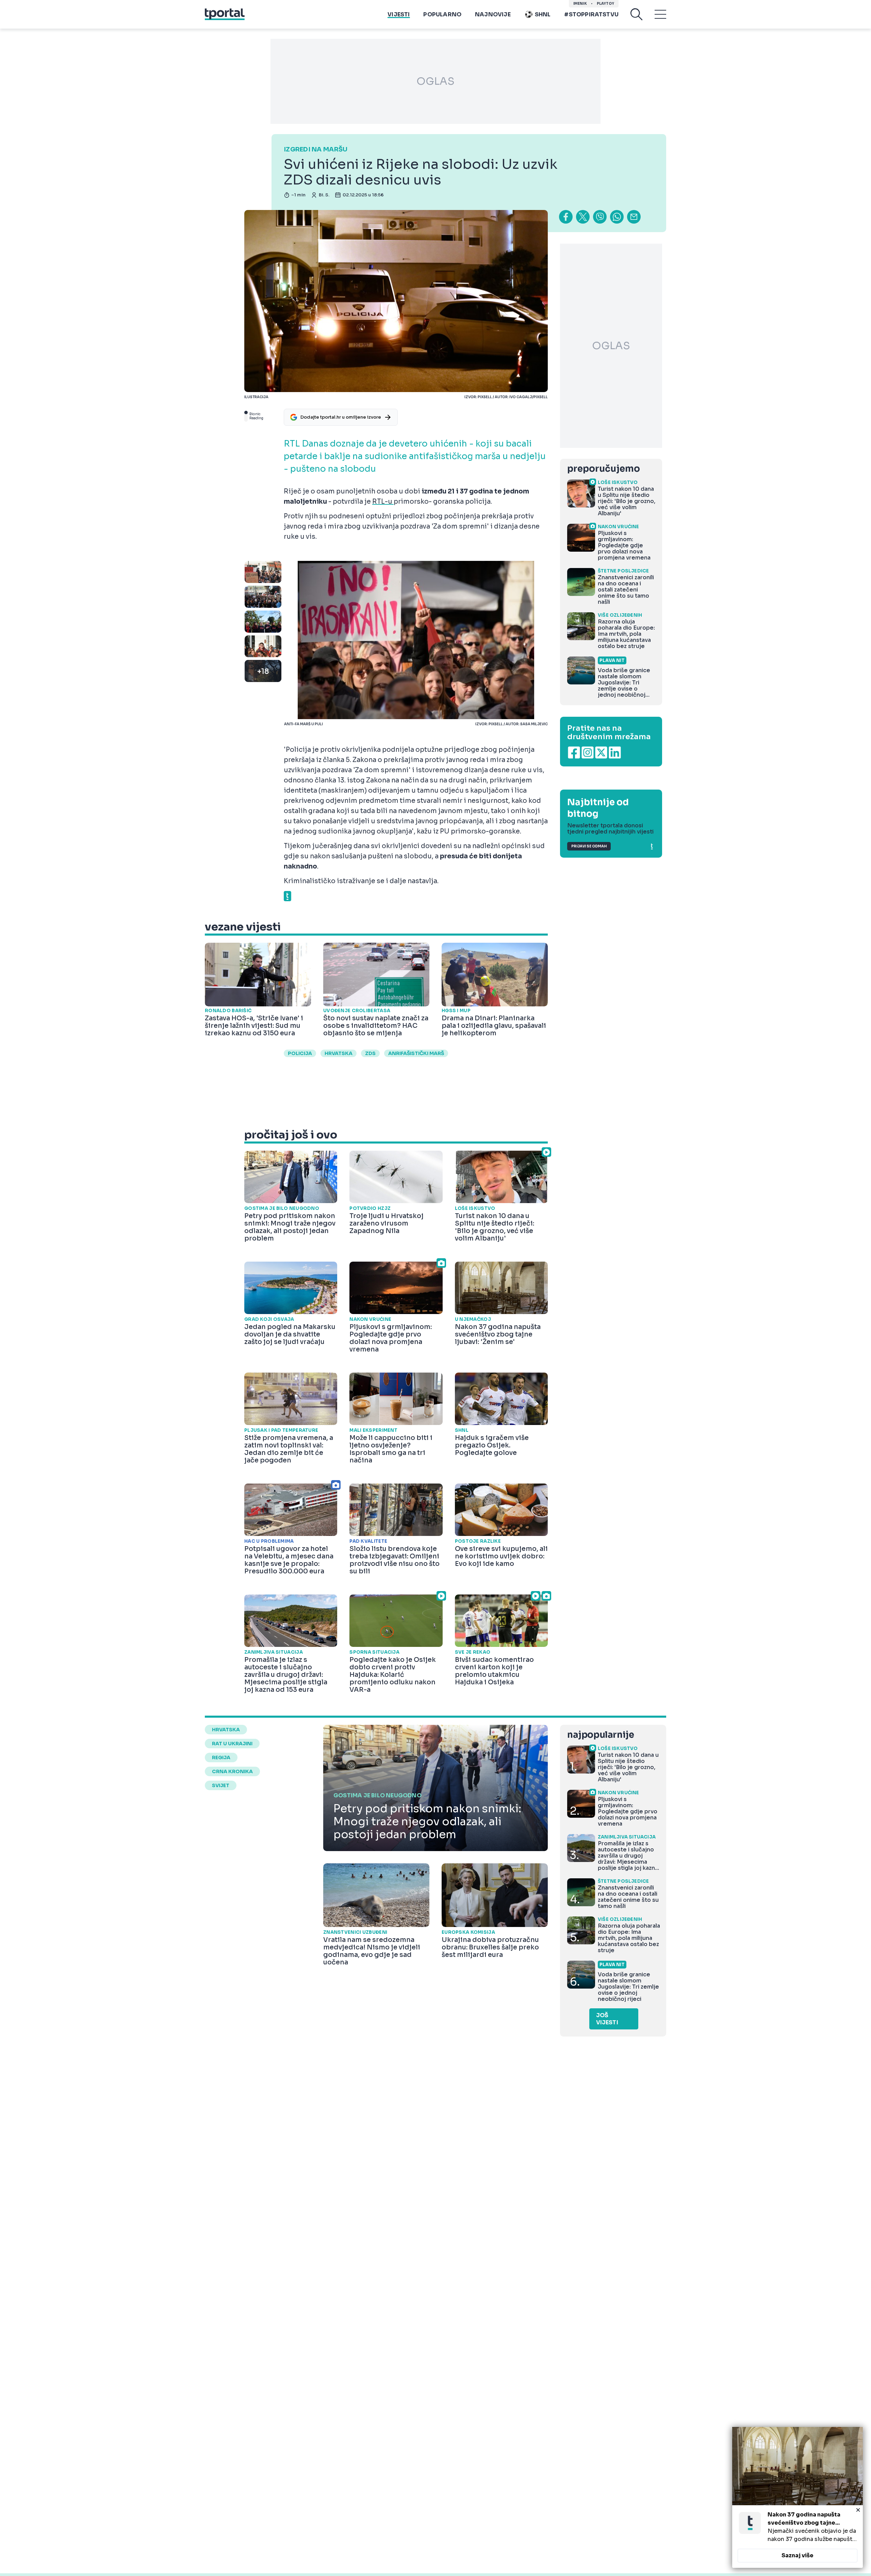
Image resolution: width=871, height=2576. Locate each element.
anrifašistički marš (416, 1053)
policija (300, 1053)
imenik (580, 4)
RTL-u (383, 502)
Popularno (442, 14)
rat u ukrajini (232, 1744)
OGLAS (435, 81)
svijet (221, 1785)
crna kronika (232, 1771)
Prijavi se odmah (589, 846)
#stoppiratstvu (591, 14)
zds (370, 1053)
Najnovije (493, 14)
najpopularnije (601, 1735)
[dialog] (798, 2497)
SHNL (543, 14)
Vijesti (399, 14)
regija (221, 1757)
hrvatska (339, 1053)
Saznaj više (798, 2555)
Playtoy (605, 4)
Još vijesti (607, 2019)
